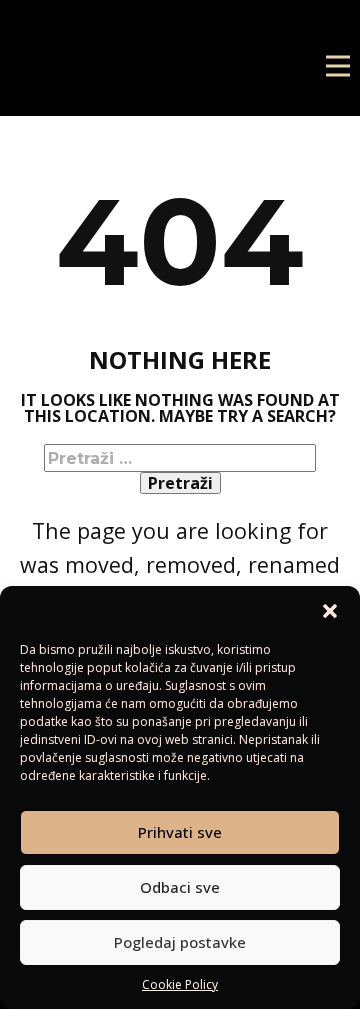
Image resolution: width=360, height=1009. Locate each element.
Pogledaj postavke (180, 942)
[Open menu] (338, 66)
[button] (330, 611)
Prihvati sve (180, 832)
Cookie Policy (180, 984)
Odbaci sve (180, 887)
